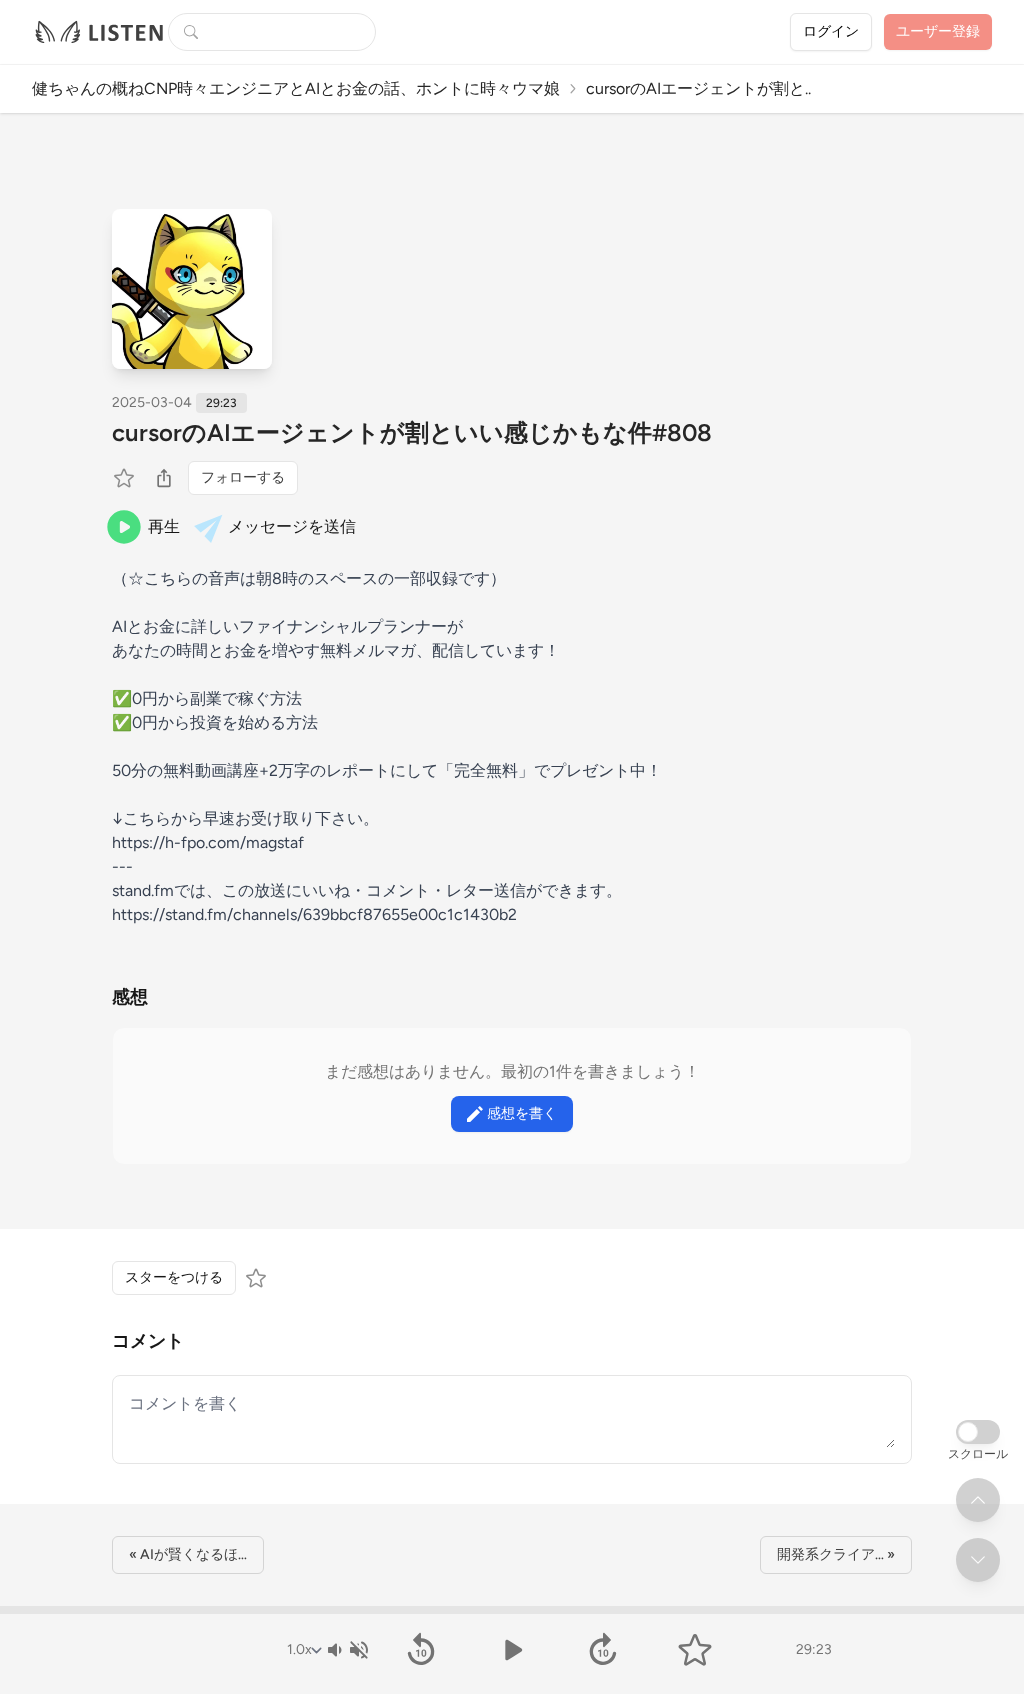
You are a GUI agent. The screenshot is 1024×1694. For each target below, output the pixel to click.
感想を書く (522, 1113)
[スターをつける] (126, 478)
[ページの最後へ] (978, 1560)
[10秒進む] (603, 1650)
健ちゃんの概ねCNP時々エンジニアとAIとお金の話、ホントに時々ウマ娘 (296, 88)
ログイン (831, 31)
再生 (164, 526)
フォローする (243, 477)
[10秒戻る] (420, 1650)
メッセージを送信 (292, 526)
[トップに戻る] (978, 1500)
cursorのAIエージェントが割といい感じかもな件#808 (412, 432)
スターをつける (174, 1277)
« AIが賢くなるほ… (188, 1554)
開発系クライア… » (836, 1554)
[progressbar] (512, 1610)
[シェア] (164, 478)
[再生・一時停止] (511, 1650)
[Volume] (347, 1650)
